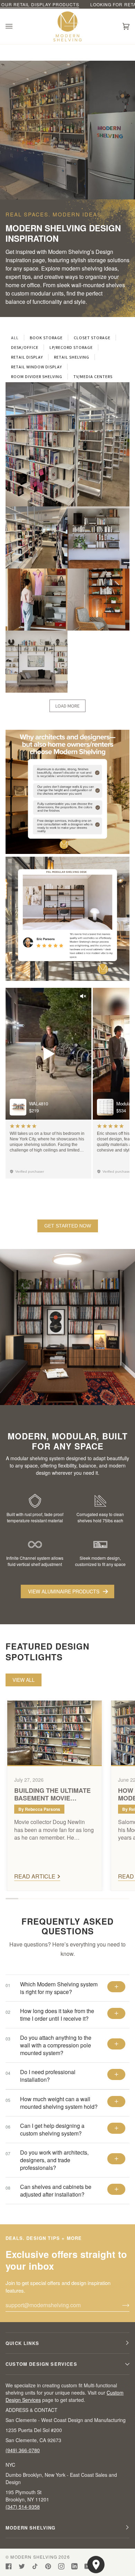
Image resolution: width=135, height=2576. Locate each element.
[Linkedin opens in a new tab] (74, 2566)
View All (24, 1680)
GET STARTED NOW (68, 1226)
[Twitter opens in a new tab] (22, 2566)
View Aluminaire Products (64, 1591)
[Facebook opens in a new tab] (9, 2566)
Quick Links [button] (22, 2343)
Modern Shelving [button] (31, 2528)
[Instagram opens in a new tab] (61, 2566)
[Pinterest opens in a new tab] (48, 2566)
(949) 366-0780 (23, 2450)
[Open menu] (16, 26)
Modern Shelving (34, 2557)
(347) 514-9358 (23, 2507)
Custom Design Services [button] (41, 2364)
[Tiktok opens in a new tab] (35, 2566)
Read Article (35, 1876)
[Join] (120, 2305)
